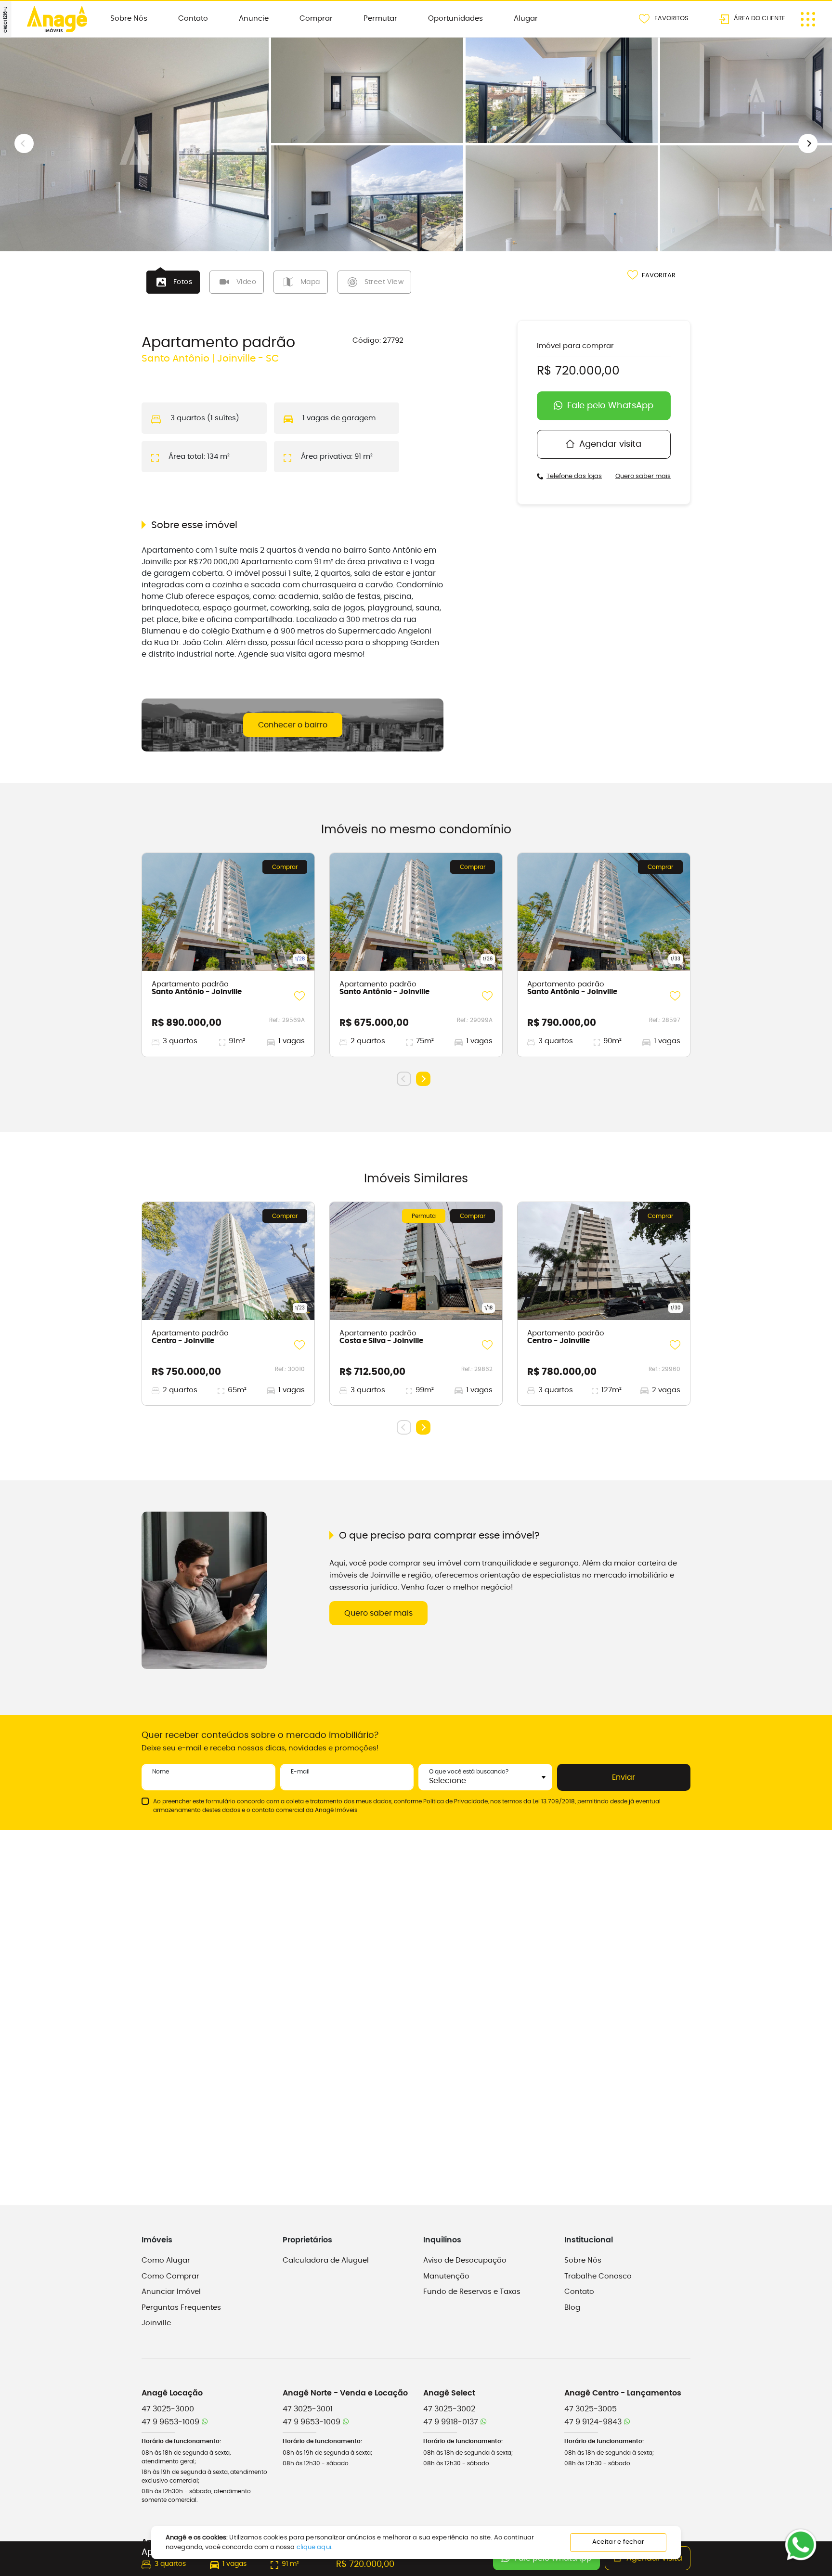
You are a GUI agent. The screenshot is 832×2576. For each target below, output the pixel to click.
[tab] (173, 282)
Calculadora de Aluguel (326, 2260)
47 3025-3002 (449, 2409)
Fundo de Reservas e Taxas (472, 2292)
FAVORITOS (671, 18)
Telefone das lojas (574, 476)
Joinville (156, 2323)
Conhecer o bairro (293, 725)
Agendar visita (610, 444)
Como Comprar (170, 2276)
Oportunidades (455, 19)
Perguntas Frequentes (181, 2308)
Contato (193, 19)
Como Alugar (166, 2260)
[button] (808, 143)
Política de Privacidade (455, 1801)
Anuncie (254, 19)
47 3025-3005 (591, 2409)
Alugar (526, 19)
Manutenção (446, 2276)
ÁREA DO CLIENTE (760, 18)
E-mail (300, 1772)
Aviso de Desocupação (465, 2260)
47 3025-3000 (168, 2409)
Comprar (316, 19)
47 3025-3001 (308, 2409)
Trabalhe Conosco (598, 2276)
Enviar (624, 1777)
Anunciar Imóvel (171, 2292)
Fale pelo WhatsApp (610, 406)
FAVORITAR (659, 276)
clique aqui (314, 2547)
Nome (161, 1772)
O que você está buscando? (469, 1772)
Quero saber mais (643, 476)
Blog (572, 2308)
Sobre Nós (129, 19)
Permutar (380, 19)
